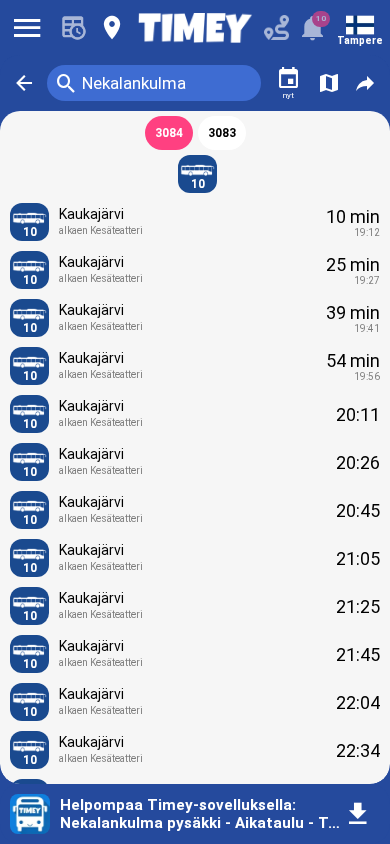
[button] (24, 83)
